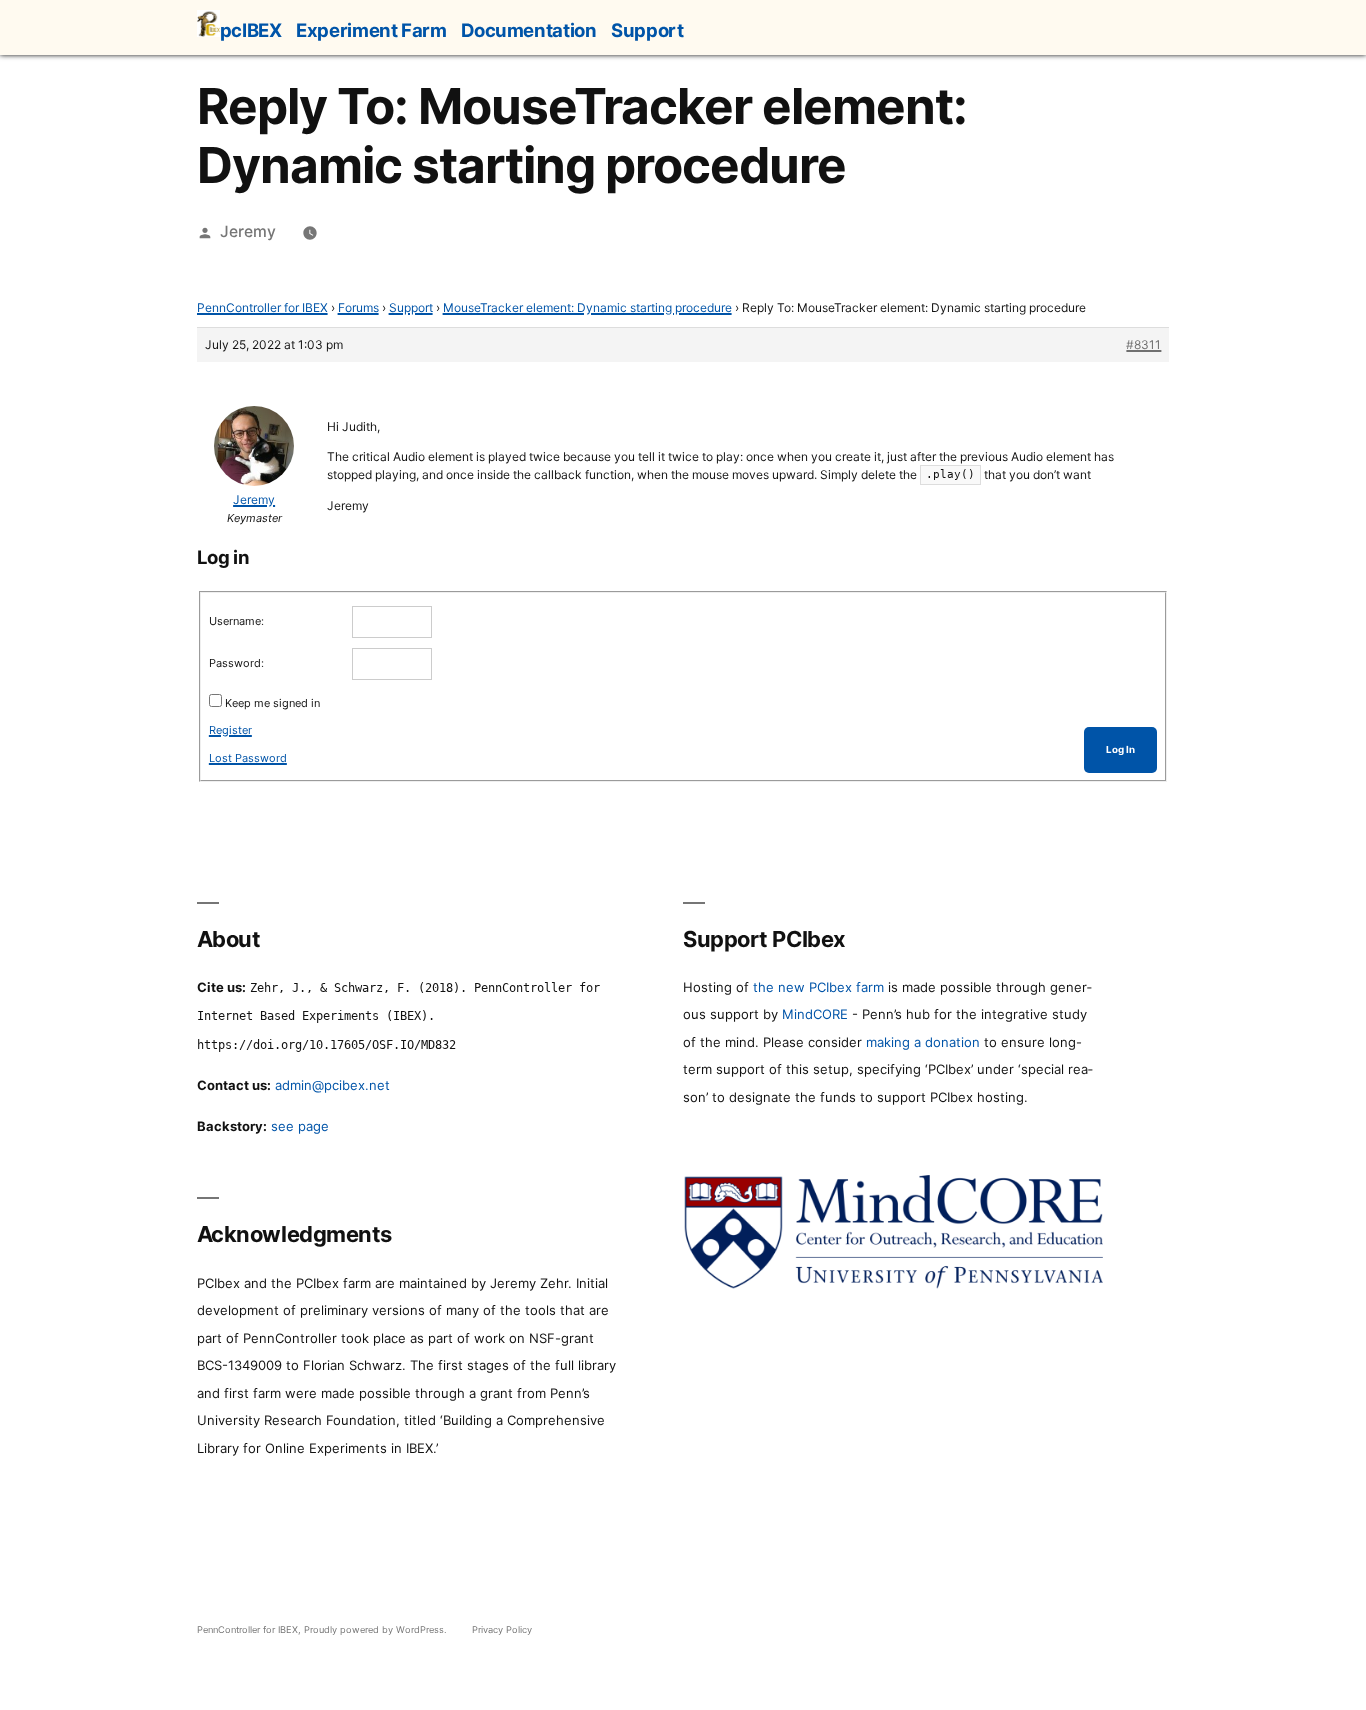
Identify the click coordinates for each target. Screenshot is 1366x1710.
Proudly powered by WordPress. (377, 1629)
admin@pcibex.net (332, 1085)
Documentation (528, 30)
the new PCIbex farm (818, 987)
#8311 (1143, 344)
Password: (236, 663)
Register (230, 730)
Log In (1120, 749)
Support (647, 30)
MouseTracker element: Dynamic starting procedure (587, 307)
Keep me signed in (272, 703)
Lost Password (248, 758)
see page (300, 1126)
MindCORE (815, 1014)
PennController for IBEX (262, 307)
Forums (358, 307)
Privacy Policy (502, 1629)
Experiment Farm (371, 30)
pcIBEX (251, 30)
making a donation (923, 1042)
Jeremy (248, 231)
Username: (236, 621)
